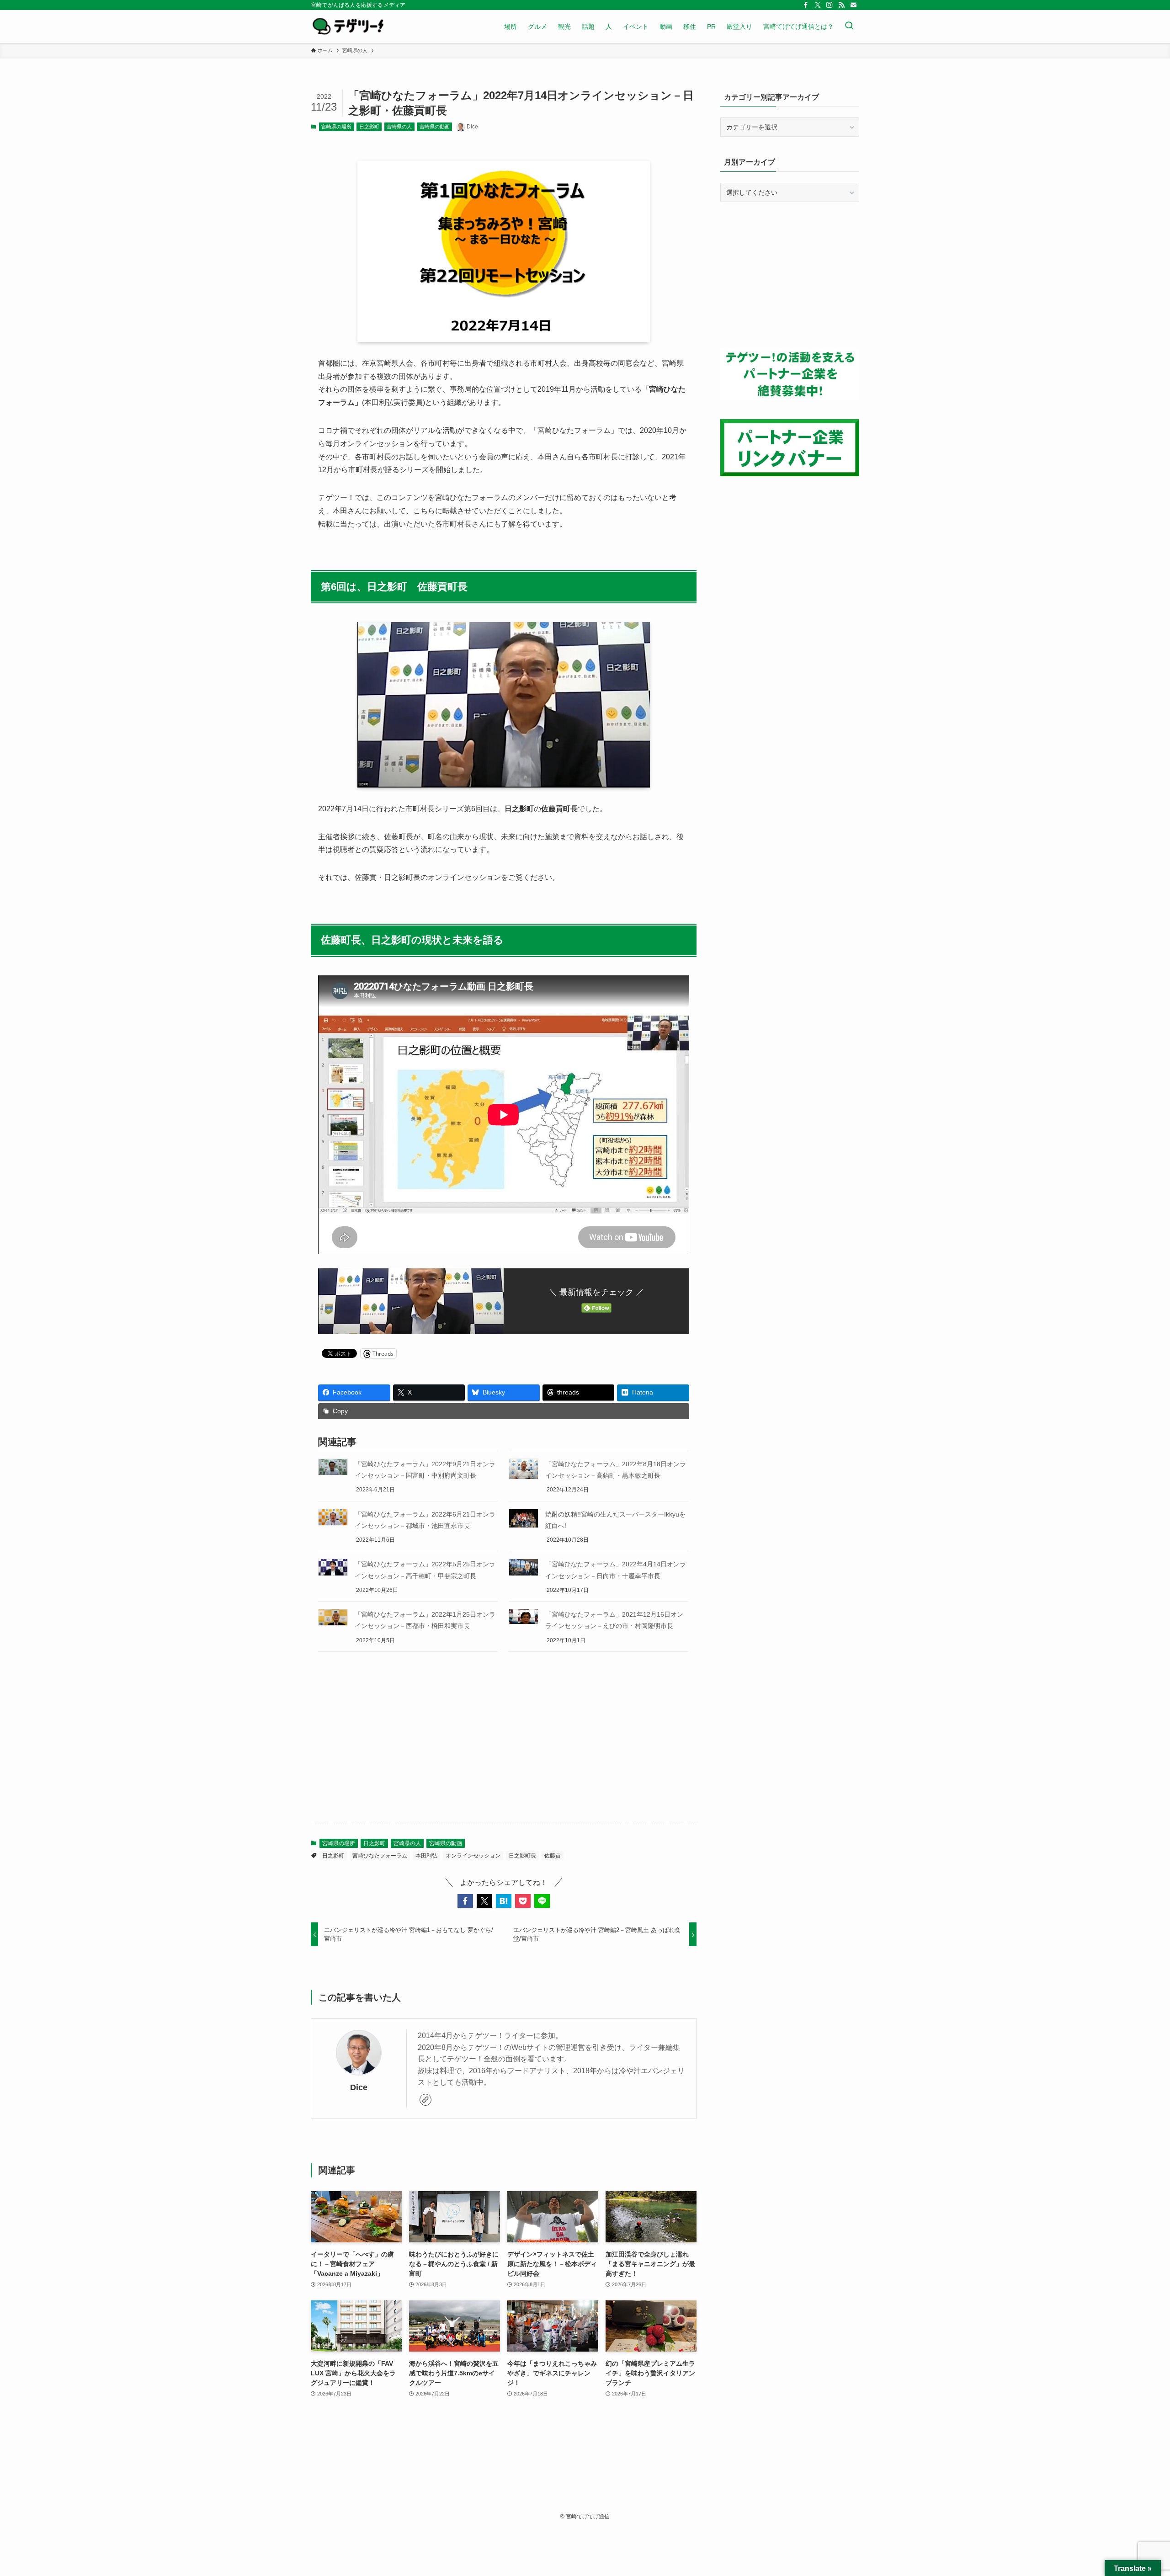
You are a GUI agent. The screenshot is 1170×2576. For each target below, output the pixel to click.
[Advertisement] (504, 1745)
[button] (465, 1901)
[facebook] (806, 5)
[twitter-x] (818, 5)
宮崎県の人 (399, 127)
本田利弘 (426, 1856)
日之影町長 (522, 1856)
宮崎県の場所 (336, 127)
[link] (425, 2100)
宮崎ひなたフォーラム (380, 1856)
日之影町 (369, 127)
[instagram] (830, 5)
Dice (359, 2087)
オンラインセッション (473, 1856)
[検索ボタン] (849, 27)
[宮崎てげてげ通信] (348, 27)
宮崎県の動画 (435, 127)
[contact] (853, 5)
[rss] (841, 5)
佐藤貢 (553, 1856)
